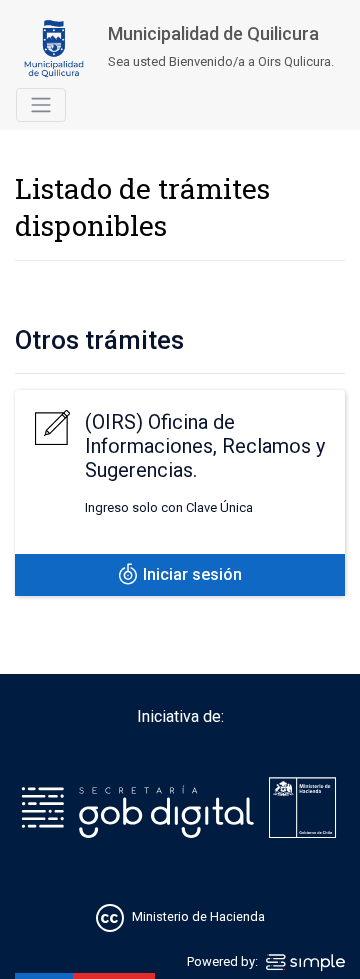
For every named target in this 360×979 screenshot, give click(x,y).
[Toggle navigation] (41, 105)
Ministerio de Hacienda (198, 917)
